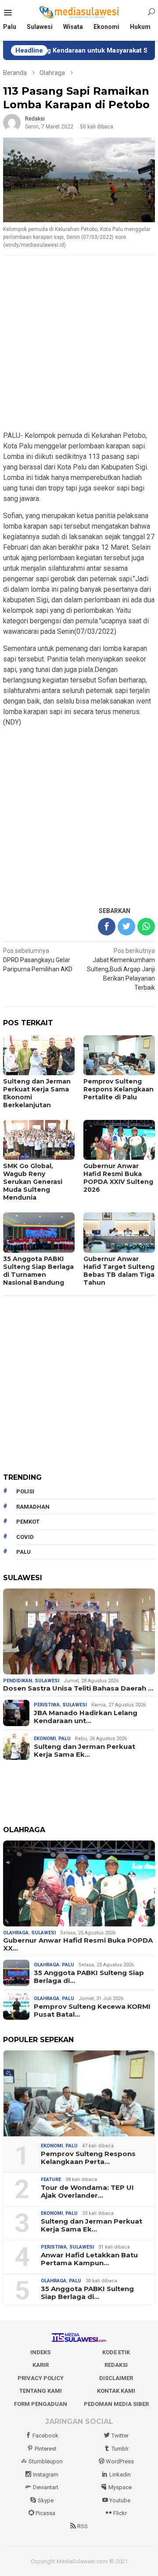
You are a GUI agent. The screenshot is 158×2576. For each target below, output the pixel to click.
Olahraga (16, 1933)
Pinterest (46, 2449)
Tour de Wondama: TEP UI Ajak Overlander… (87, 2192)
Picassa (45, 2513)
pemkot (28, 1522)
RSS (83, 2526)
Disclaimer (116, 2378)
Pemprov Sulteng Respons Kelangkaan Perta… (88, 2158)
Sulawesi (47, 1681)
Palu (65, 1739)
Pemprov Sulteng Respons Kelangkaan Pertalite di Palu (118, 1089)
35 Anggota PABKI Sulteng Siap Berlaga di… (89, 1977)
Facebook (45, 2436)
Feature (51, 2180)
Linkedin (120, 2475)
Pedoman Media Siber (116, 2404)
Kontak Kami (116, 2391)
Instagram (46, 2475)
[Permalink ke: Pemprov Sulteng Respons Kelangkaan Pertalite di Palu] (79, 2093)
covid (25, 1537)
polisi (25, 1491)
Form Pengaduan (41, 2404)
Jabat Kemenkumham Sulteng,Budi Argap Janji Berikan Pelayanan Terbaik (121, 969)
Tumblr (120, 2449)
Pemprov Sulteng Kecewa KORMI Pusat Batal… (92, 2011)
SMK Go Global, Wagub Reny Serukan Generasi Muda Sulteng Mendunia (33, 1182)
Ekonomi (45, 1739)
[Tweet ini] (126, 927)
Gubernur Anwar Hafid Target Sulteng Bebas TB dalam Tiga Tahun (119, 1271)
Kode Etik (116, 2352)
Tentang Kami (41, 2391)
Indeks (40, 2352)
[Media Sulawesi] (79, 12)
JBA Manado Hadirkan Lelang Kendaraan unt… (86, 1717)
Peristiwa (47, 1705)
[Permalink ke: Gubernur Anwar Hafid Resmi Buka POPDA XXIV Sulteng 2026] (79, 1883)
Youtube (120, 2500)
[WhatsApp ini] (146, 927)
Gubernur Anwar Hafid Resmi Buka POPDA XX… (78, 1944)
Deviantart (46, 2487)
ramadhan (33, 1507)
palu (23, 1552)
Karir (41, 2365)
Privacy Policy (41, 2378)
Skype (46, 2500)
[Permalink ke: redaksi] (12, 122)
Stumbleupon (46, 2461)
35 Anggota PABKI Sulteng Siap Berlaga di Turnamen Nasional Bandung (38, 1271)
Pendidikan (18, 1681)
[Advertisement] (79, 344)
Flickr (120, 2513)
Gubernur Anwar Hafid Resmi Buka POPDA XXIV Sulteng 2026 (118, 1178)
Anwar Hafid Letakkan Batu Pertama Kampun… (89, 2259)
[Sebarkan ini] (107, 927)
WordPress (120, 2461)
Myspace (120, 2487)
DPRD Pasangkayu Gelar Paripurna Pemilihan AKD (38, 960)
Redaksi (116, 2365)
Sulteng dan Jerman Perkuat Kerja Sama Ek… (84, 1751)
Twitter (120, 2436)
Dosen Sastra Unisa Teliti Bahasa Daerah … (78, 1688)
